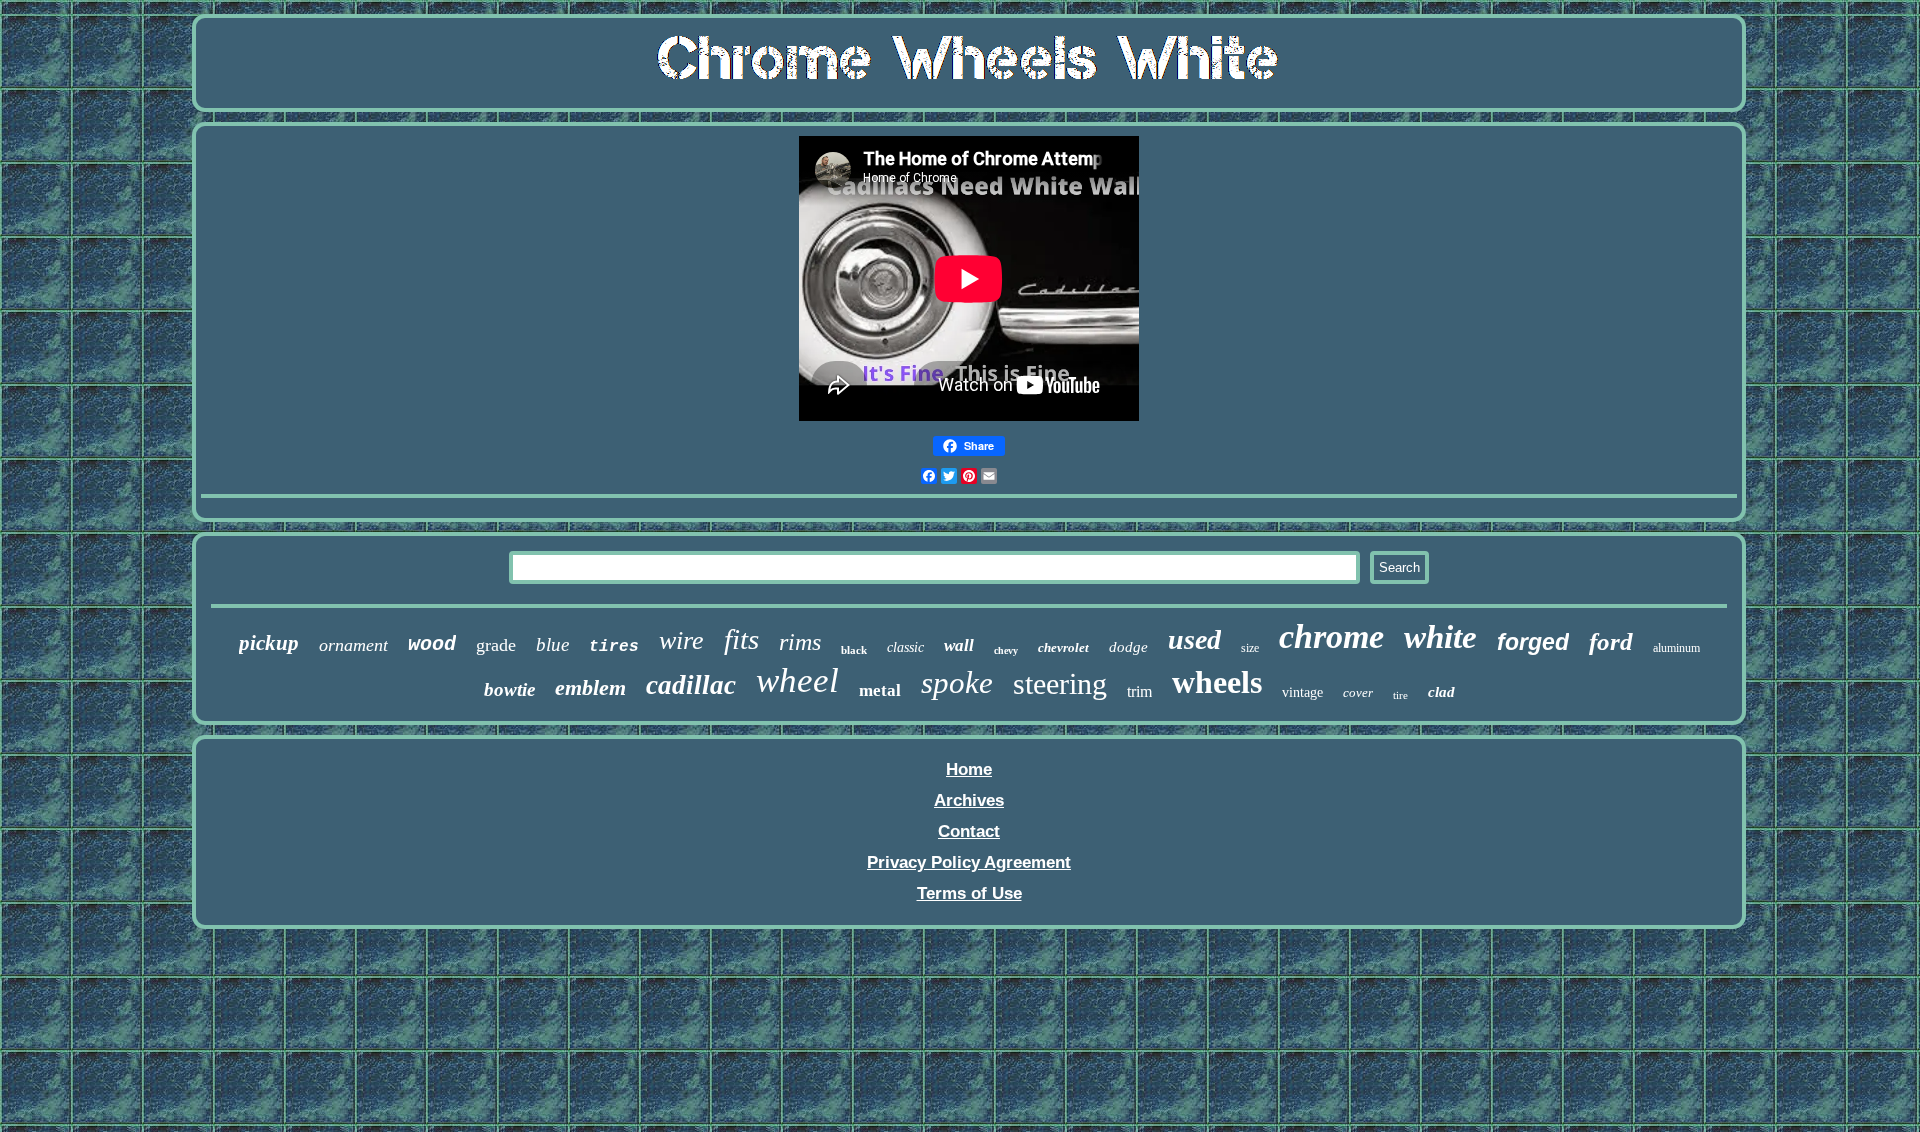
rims (800, 642)
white (1440, 637)
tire (1400, 695)
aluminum (1676, 648)
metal (880, 690)
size (1250, 648)
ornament (353, 645)
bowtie (509, 689)
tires (614, 647)
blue (552, 644)
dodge (1128, 647)
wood (432, 644)
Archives (969, 800)
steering (1060, 683)
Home (969, 769)
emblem (590, 687)
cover (1358, 692)
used (1194, 639)
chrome (1331, 636)
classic (905, 647)
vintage (1302, 692)
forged (1533, 642)
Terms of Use (969, 893)
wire (681, 640)
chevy (1006, 650)
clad (1441, 692)
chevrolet (1063, 647)
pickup (269, 643)
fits (741, 639)
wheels (1217, 682)
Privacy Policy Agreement (969, 862)
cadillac (691, 685)
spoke (957, 682)
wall (959, 645)
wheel (797, 680)
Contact (969, 831)
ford (1611, 641)
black (854, 650)
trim (1139, 691)
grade (496, 645)
